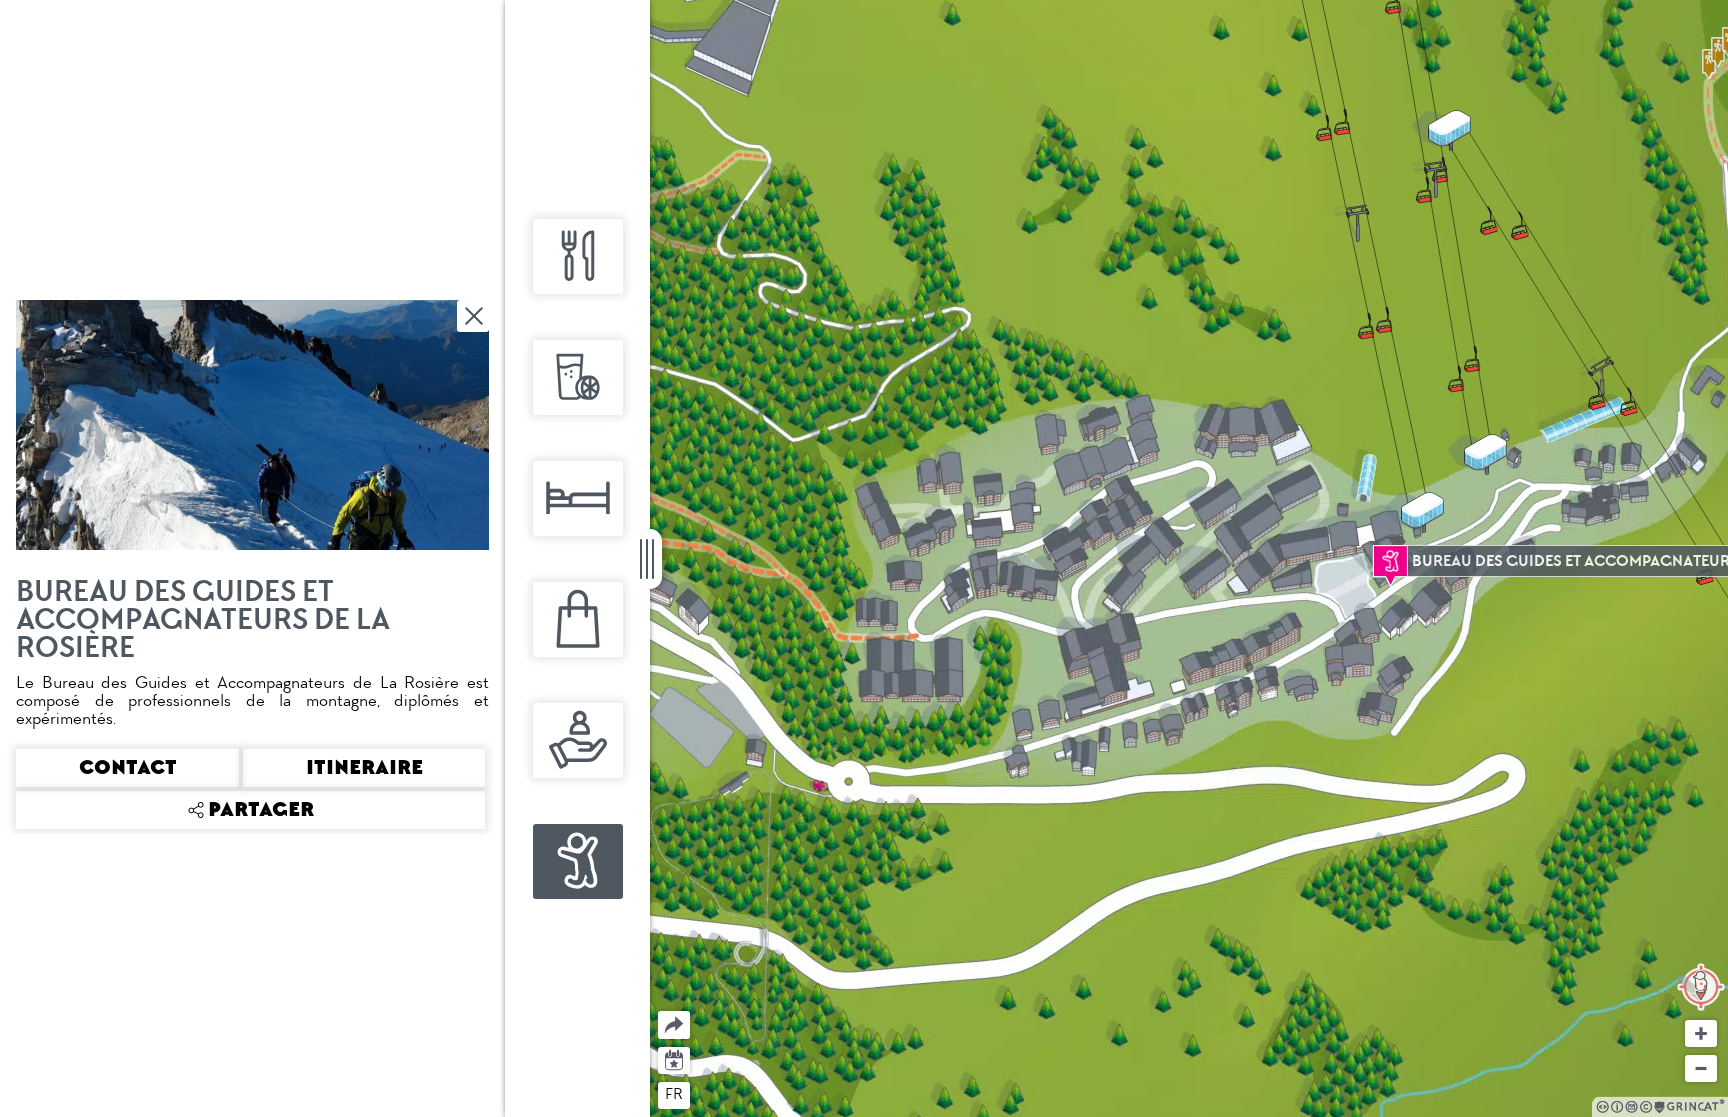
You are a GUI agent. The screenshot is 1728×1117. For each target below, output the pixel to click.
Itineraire (364, 768)
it (748, 1094)
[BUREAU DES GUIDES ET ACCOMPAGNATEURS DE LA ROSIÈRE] (1390, 561)
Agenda (674, 1058)
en (712, 1094)
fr (674, 1094)
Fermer (475, 316)
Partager (658, 1011)
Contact (128, 768)
